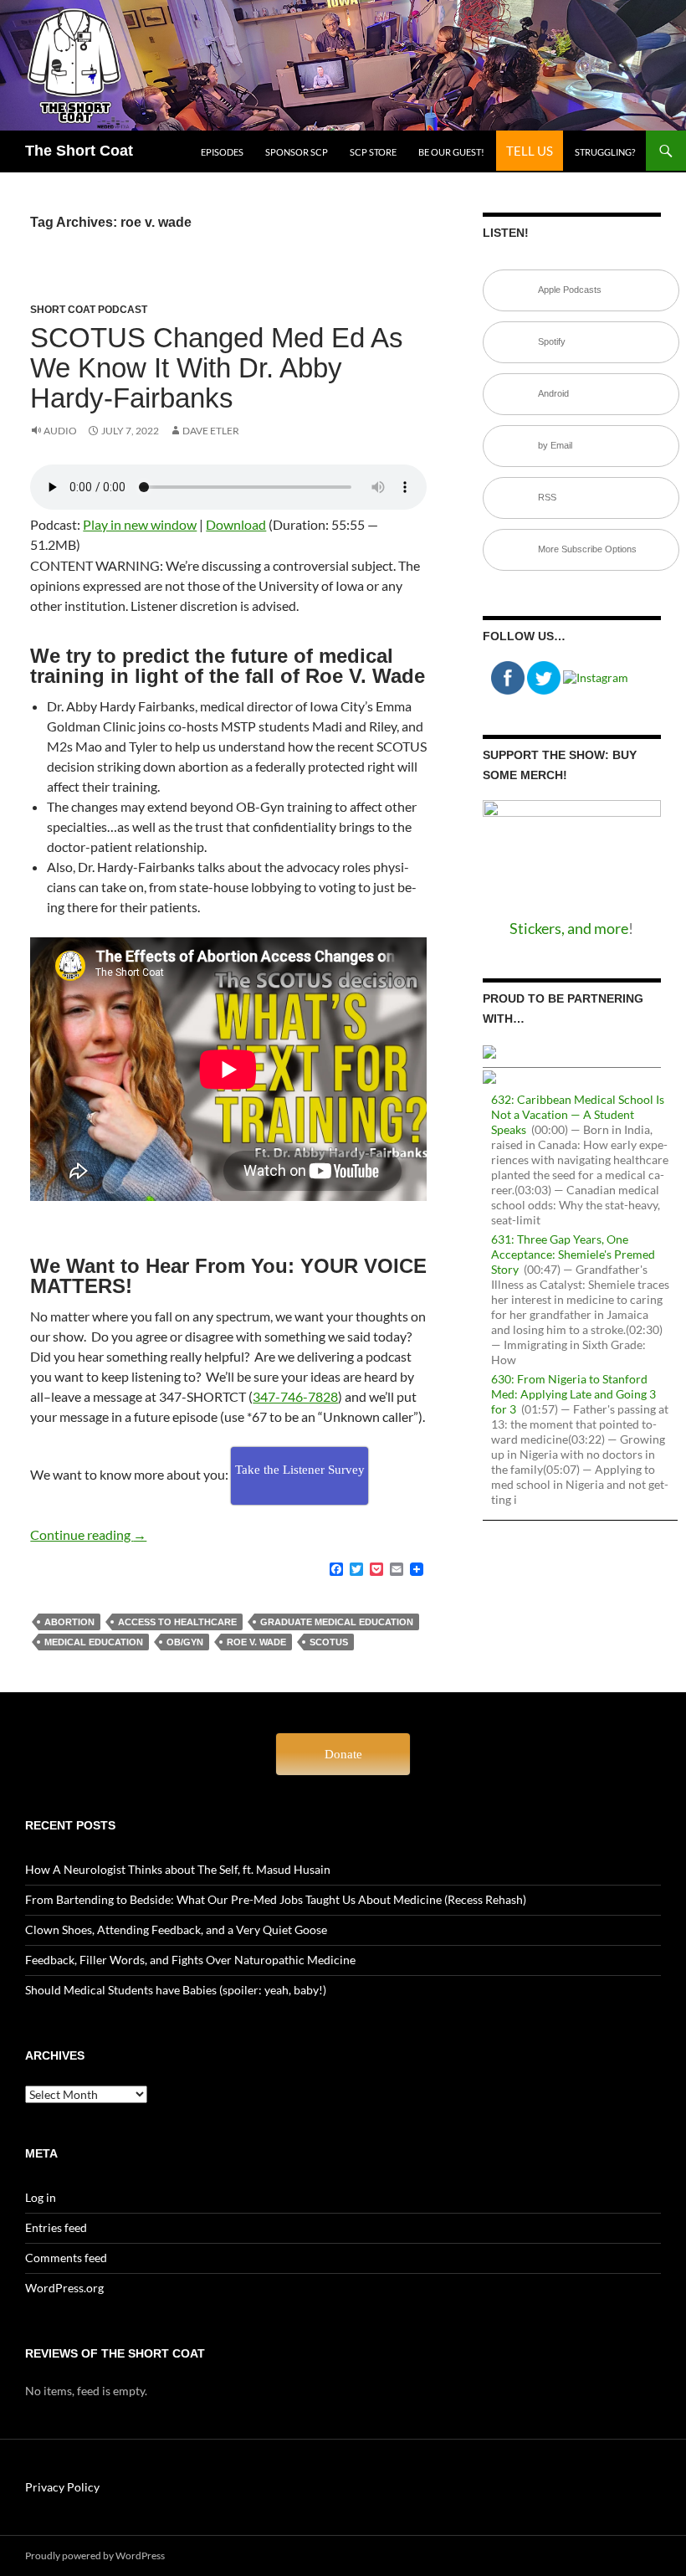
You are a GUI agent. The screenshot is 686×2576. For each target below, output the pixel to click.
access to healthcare (177, 1622)
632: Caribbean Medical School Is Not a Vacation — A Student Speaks (578, 1114)
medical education (94, 1642)
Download (236, 524)
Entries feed (56, 2227)
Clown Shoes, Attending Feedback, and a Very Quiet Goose (176, 1929)
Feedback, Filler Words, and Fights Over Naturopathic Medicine (190, 1960)
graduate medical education (337, 1622)
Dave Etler (211, 431)
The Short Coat (79, 151)
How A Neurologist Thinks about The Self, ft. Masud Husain (178, 1869)
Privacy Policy (62, 2487)
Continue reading (88, 1534)
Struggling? (605, 152)
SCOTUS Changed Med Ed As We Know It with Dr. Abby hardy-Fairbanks (217, 368)
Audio (60, 431)
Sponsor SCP (297, 152)
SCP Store (373, 152)
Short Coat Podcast (89, 310)
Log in (41, 2197)
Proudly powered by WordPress (95, 2555)
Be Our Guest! (451, 152)
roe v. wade (256, 1642)
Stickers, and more (569, 928)
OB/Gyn (185, 1642)
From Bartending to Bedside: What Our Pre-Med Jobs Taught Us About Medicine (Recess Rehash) (276, 1899)
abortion (69, 1622)
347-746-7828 (295, 1396)
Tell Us (530, 151)
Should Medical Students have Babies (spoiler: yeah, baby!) (176, 1990)
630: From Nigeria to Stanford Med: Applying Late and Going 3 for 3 (573, 1394)
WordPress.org (64, 2288)
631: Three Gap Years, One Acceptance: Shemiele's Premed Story (573, 1254)
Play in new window (140, 524)
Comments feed (66, 2258)
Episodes (222, 152)
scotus (329, 1642)
